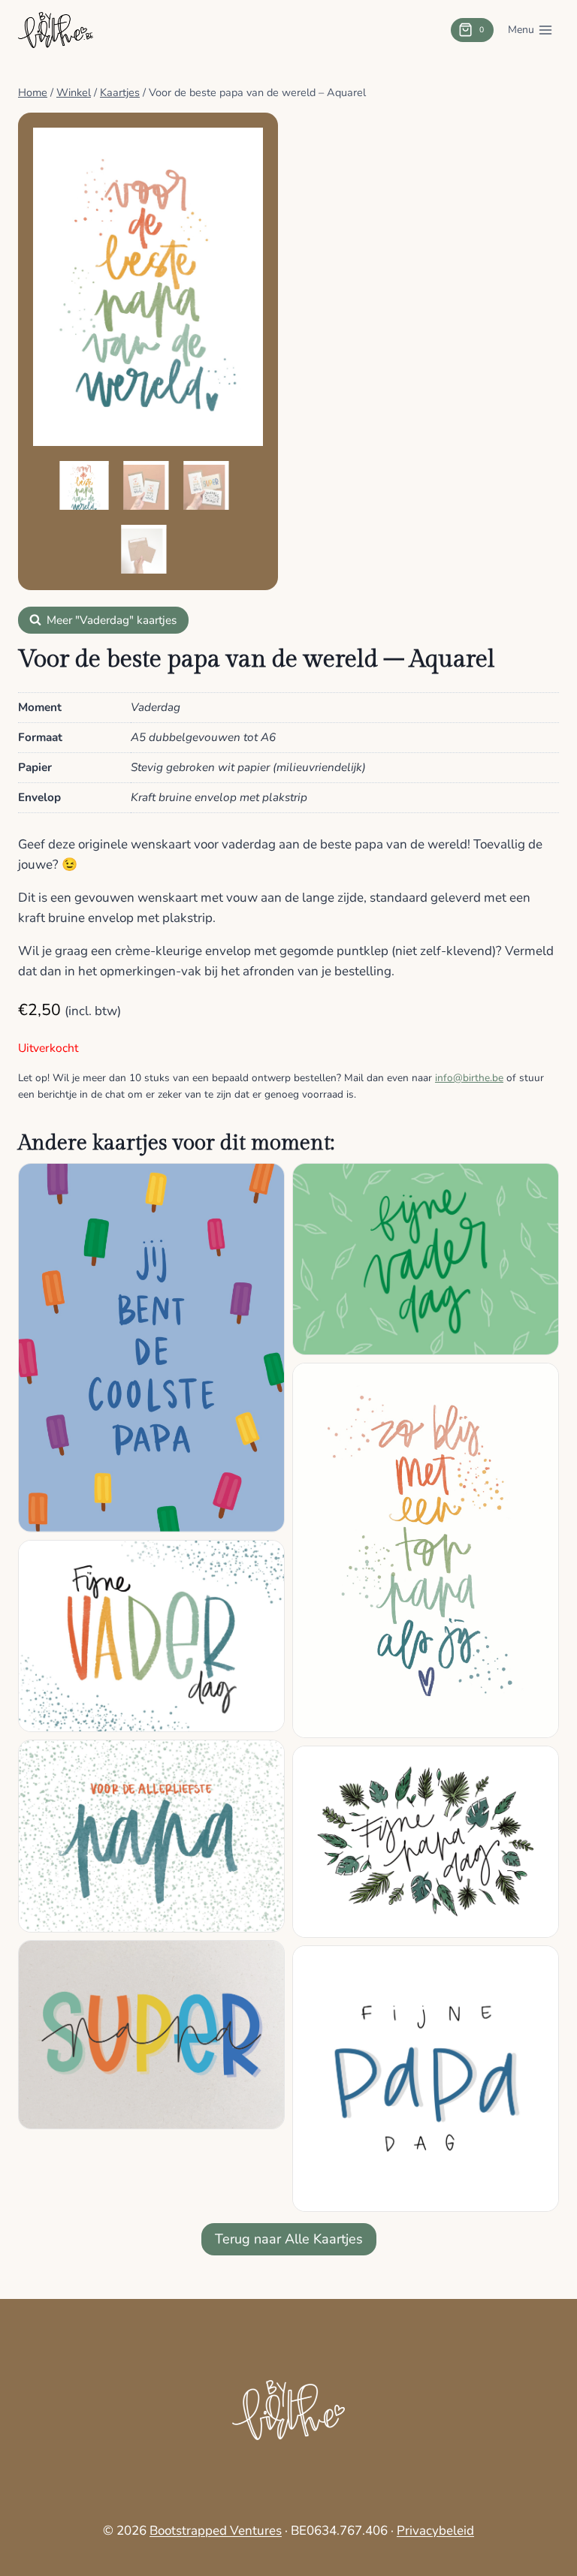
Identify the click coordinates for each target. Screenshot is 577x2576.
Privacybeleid (435, 2531)
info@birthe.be (469, 1078)
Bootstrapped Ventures (216, 2531)
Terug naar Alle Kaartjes (289, 2239)
